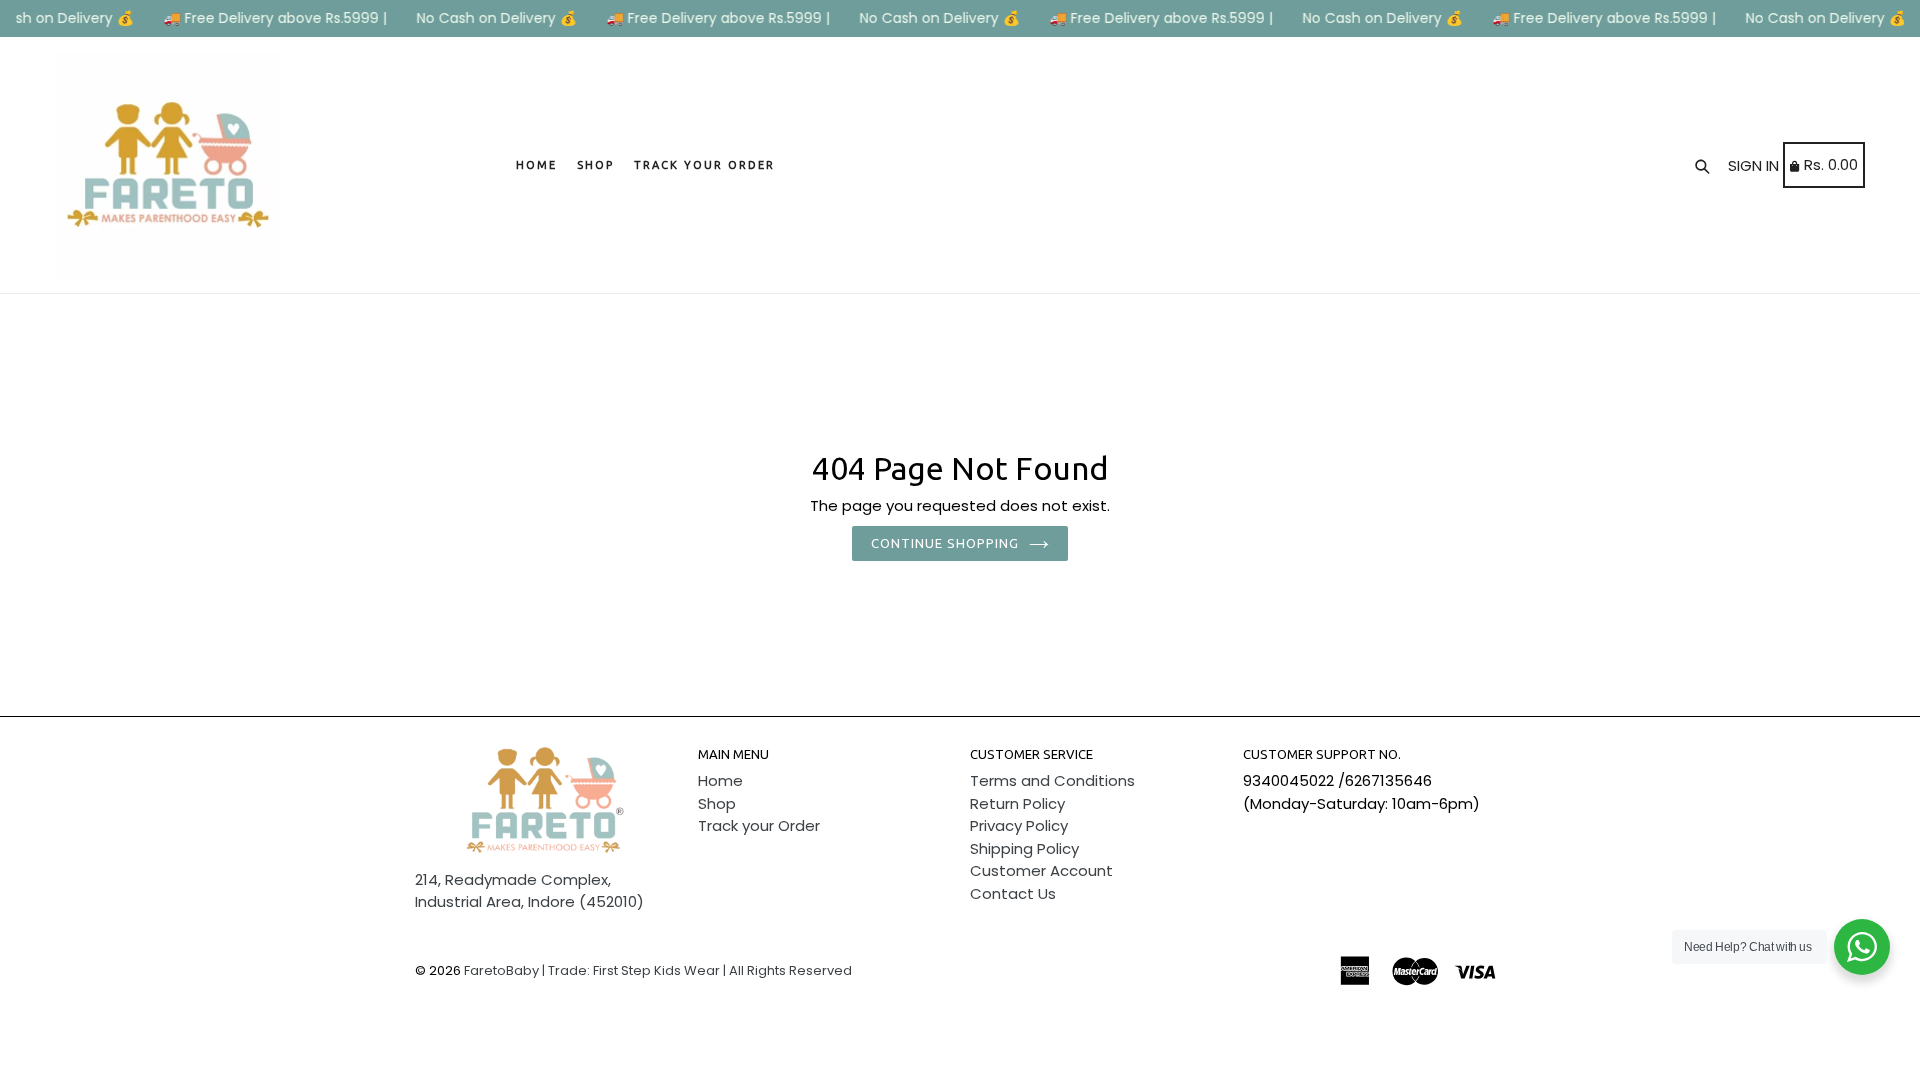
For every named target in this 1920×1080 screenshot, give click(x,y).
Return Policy (1017, 803)
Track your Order (704, 165)
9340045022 (1288, 780)
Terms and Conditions (1052, 780)
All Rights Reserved (790, 970)
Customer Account (1041, 870)
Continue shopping (945, 543)
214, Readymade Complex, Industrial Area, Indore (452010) (529, 891)
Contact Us (1013, 893)
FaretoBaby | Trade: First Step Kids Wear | (595, 970)
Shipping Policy (1024, 848)
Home (536, 165)
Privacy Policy (1019, 825)
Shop (595, 165)
